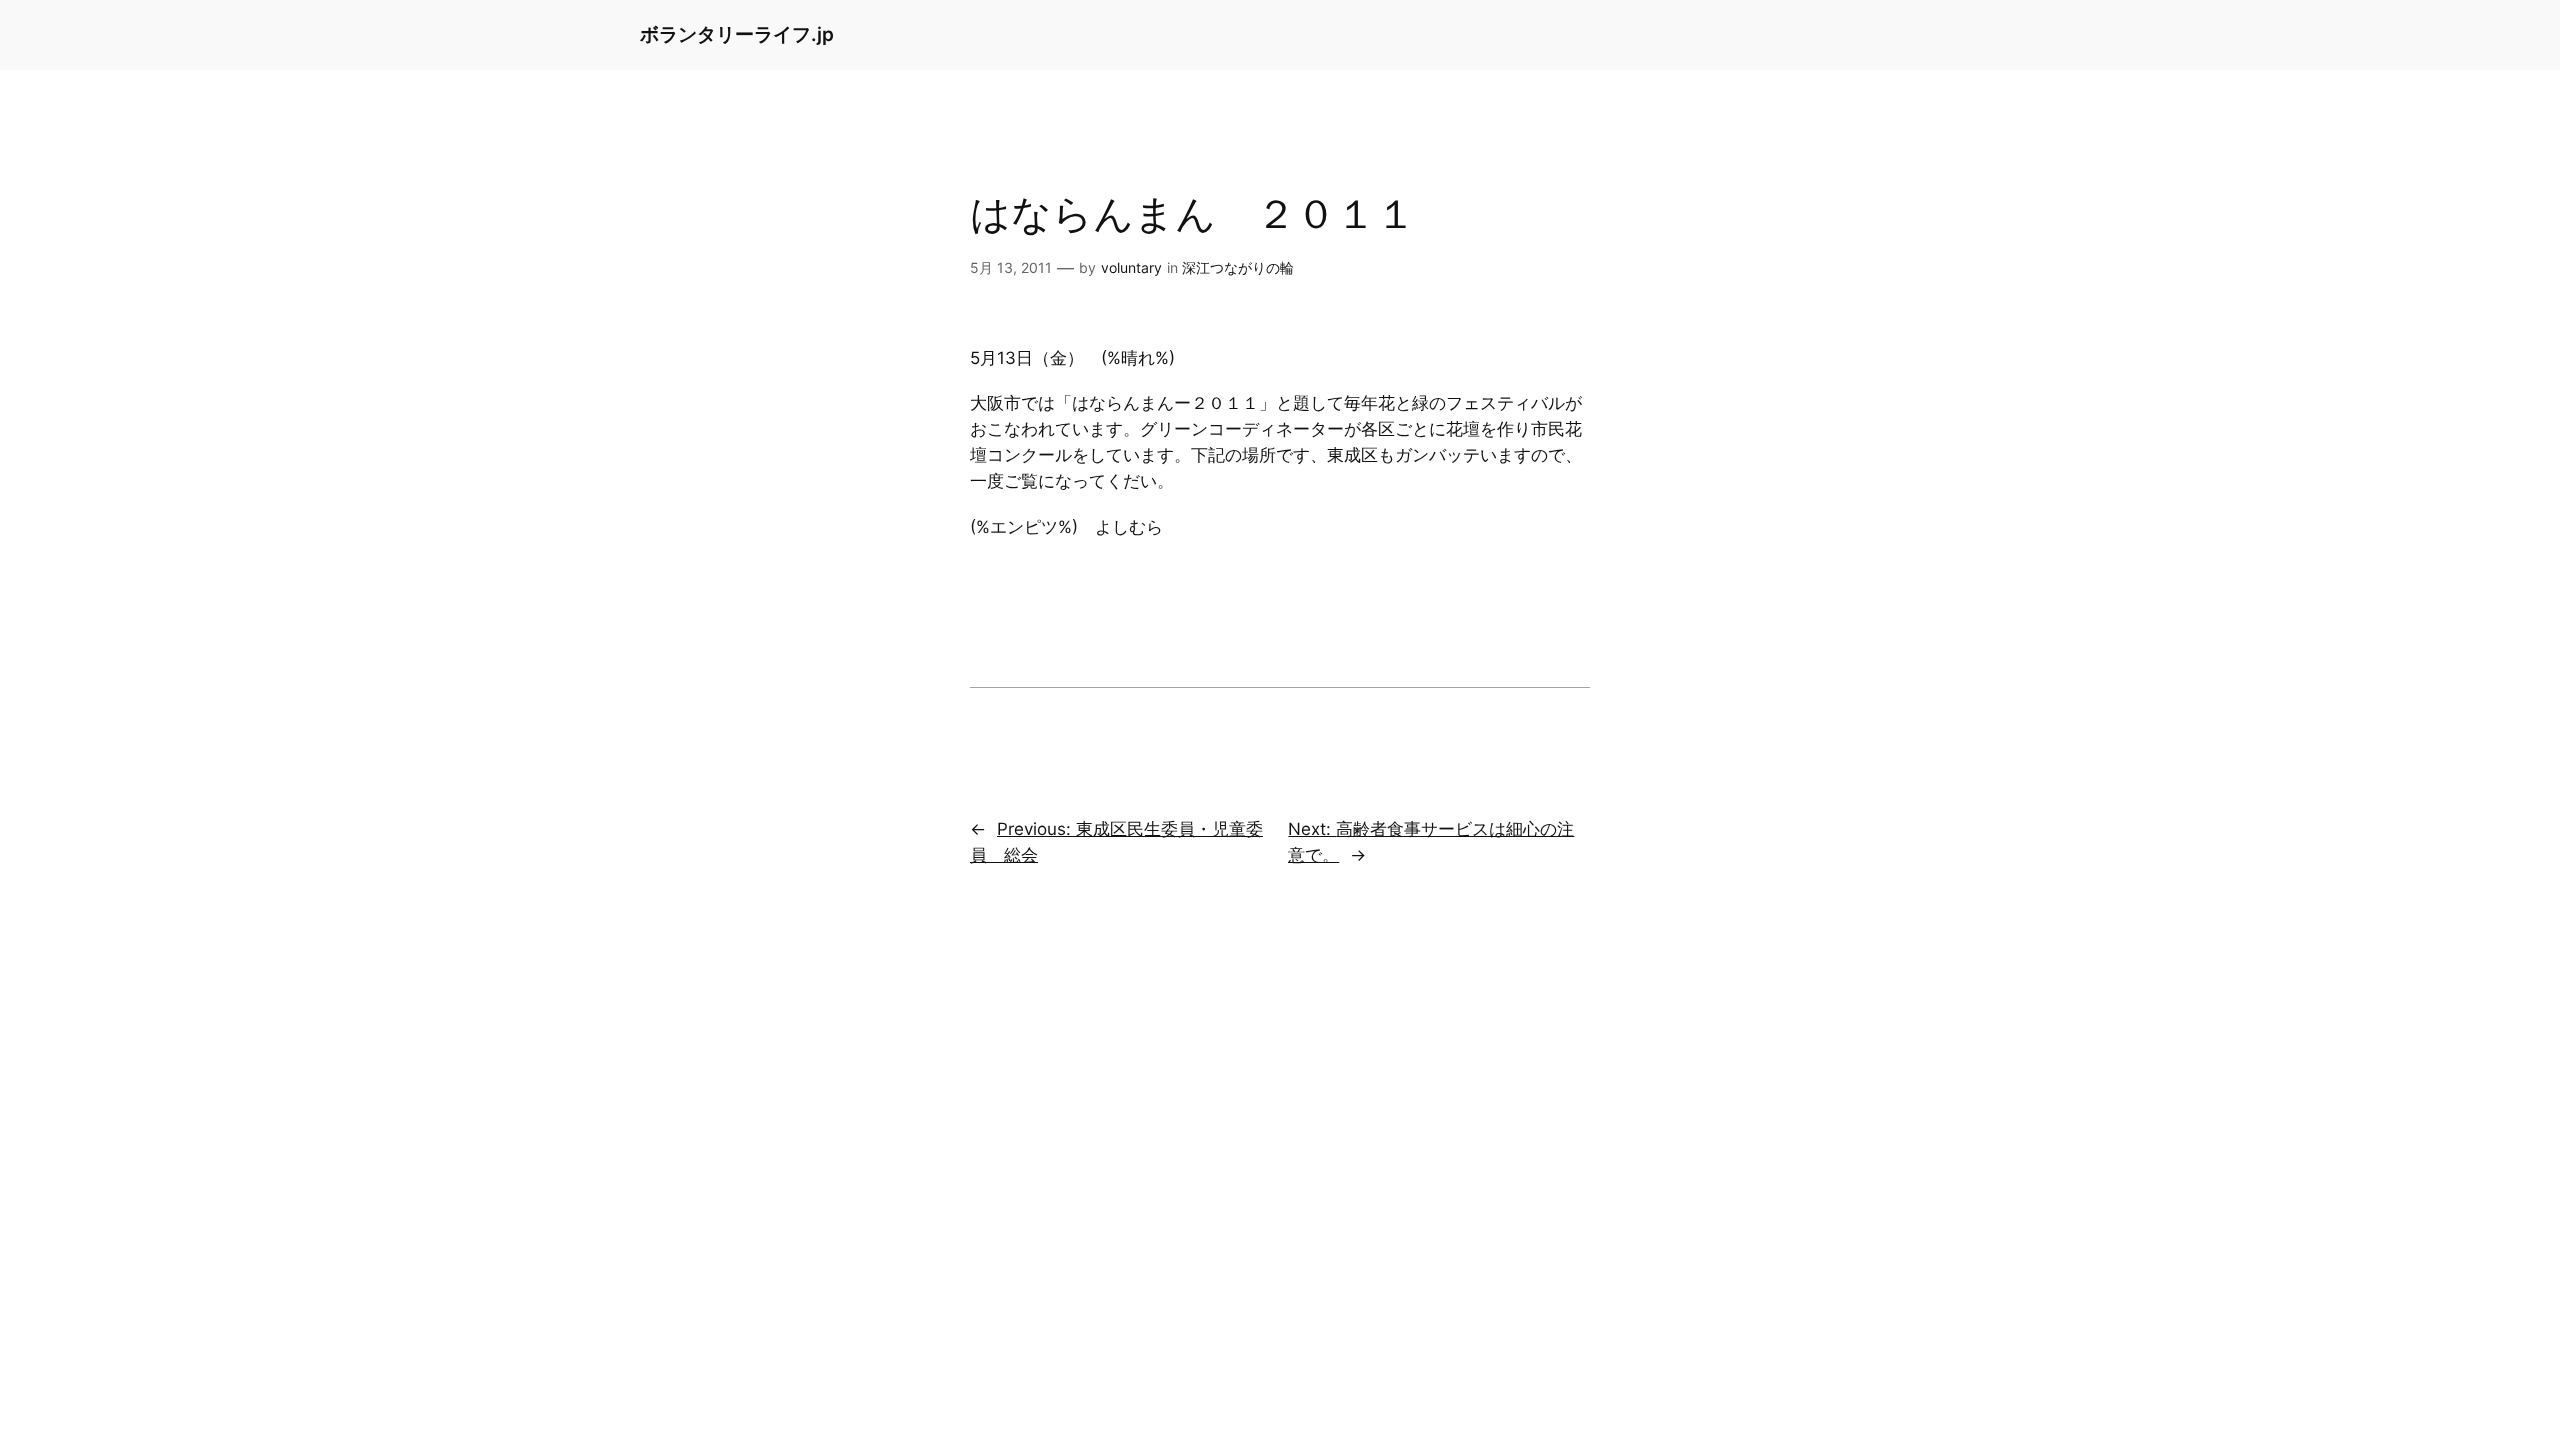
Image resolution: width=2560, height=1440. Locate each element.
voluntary (1131, 267)
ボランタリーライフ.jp (737, 34)
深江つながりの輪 (1238, 267)
